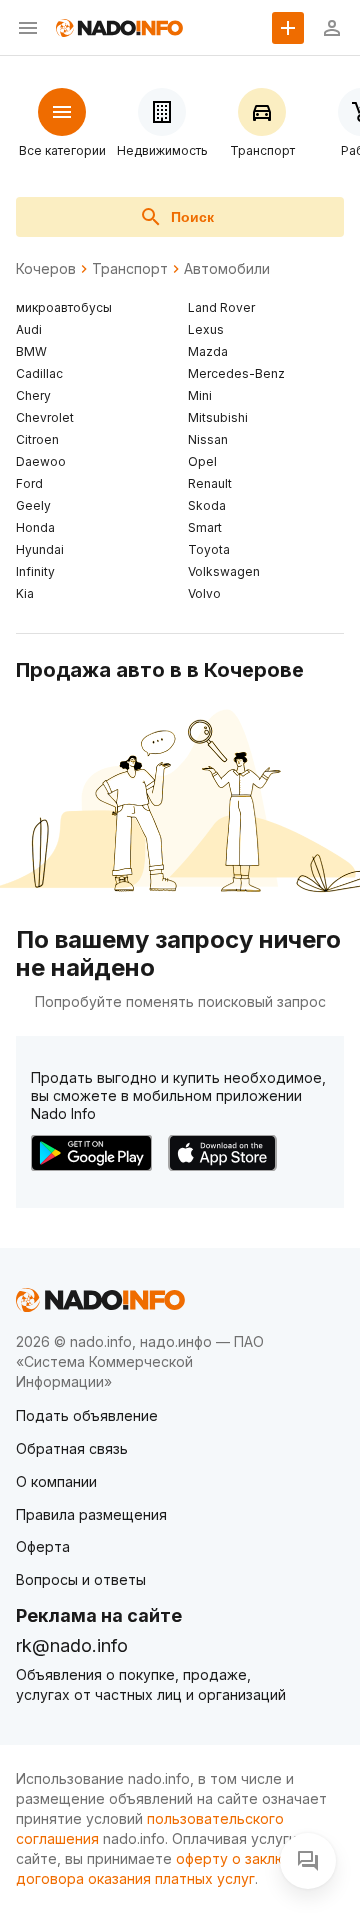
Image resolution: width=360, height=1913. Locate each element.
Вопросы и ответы (81, 1579)
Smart (205, 527)
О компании (56, 1481)
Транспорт (130, 269)
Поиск (192, 217)
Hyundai (40, 549)
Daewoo (41, 461)
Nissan (208, 439)
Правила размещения (91, 1514)
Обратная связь (72, 1448)
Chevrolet (45, 417)
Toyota (209, 549)
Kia (25, 593)
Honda (35, 527)
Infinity (35, 571)
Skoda (207, 505)
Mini (200, 395)
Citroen (37, 439)
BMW (31, 351)
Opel (202, 461)
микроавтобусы (64, 307)
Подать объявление (87, 1415)
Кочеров (46, 269)
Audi (29, 329)
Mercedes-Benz (236, 373)
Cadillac (39, 373)
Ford (29, 483)
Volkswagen (224, 571)
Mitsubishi (218, 417)
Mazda (208, 351)
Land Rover (221, 307)
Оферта (43, 1546)
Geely (33, 505)
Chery (33, 395)
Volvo (204, 593)
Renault (210, 483)
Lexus (206, 329)
